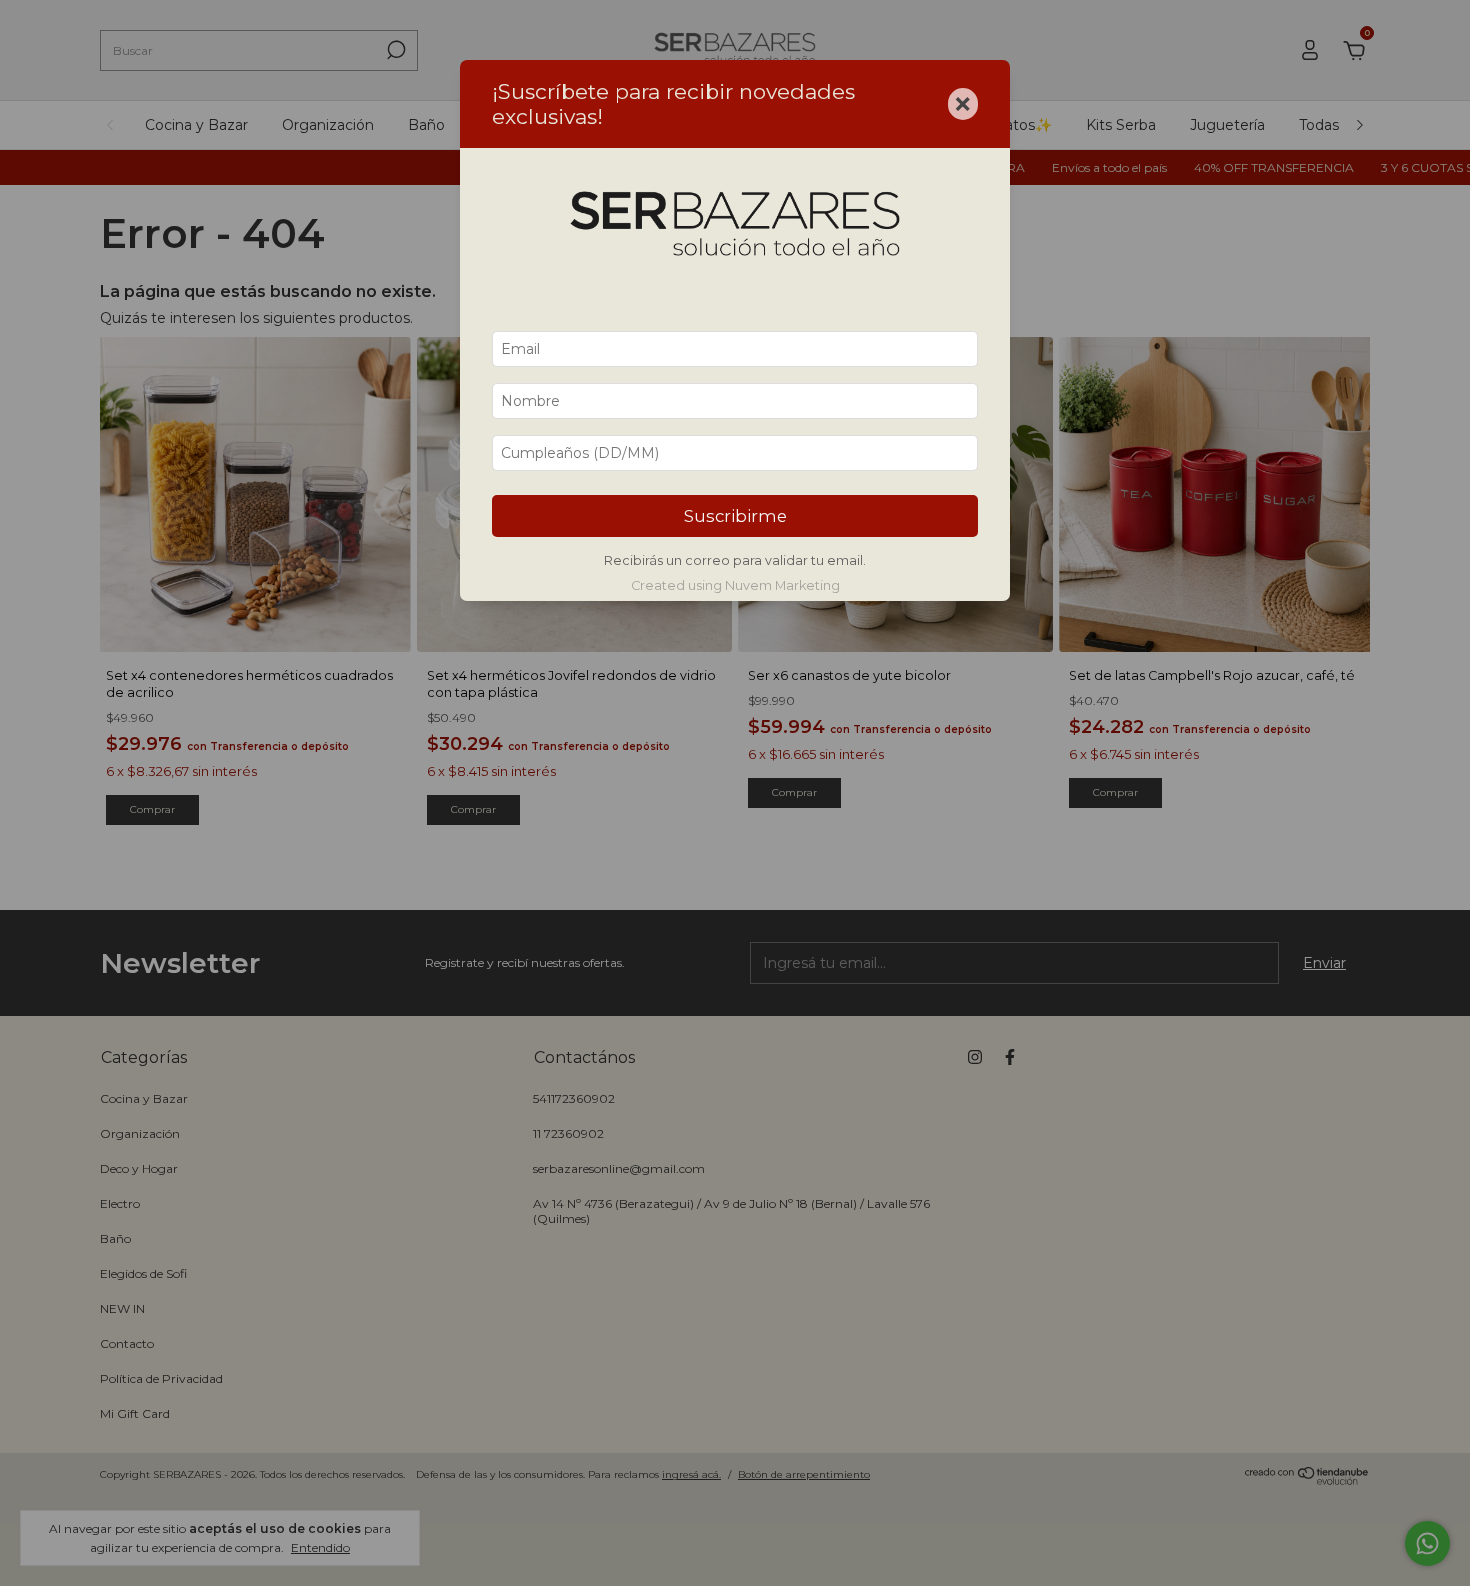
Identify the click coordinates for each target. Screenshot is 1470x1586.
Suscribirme (735, 516)
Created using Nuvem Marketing (735, 585)
